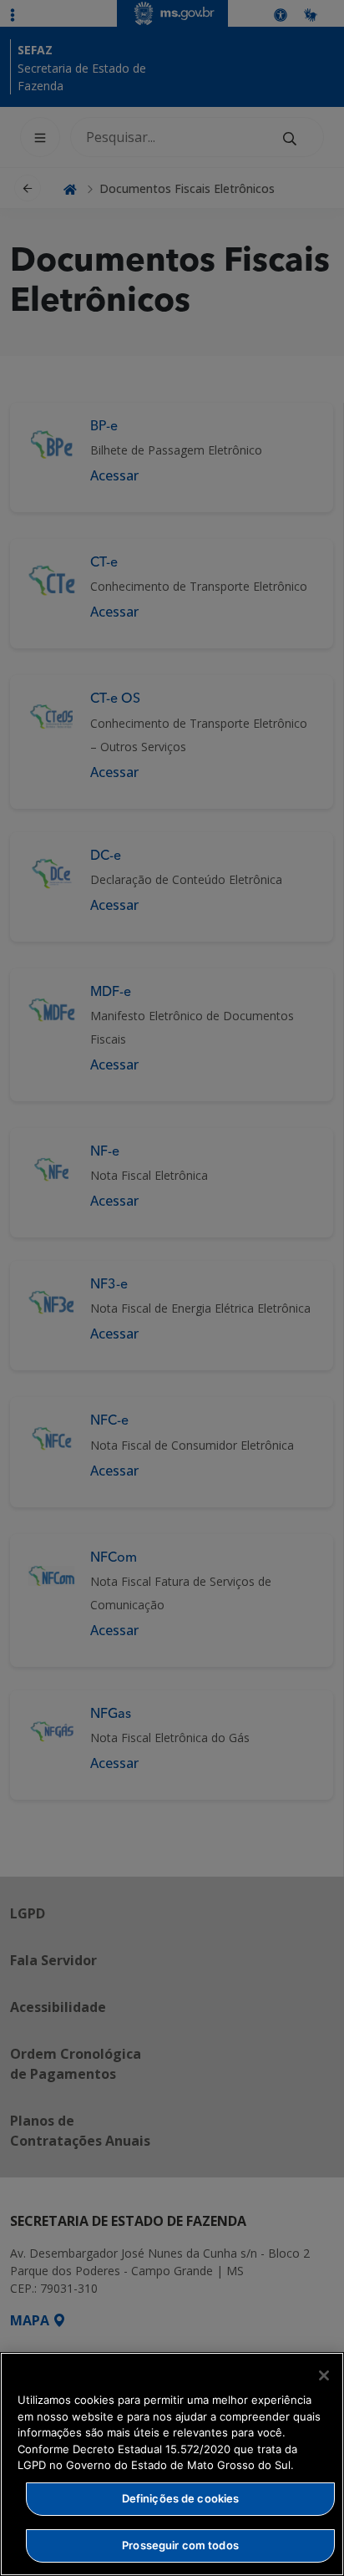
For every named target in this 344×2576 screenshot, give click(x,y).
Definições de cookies (181, 2498)
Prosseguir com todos (180, 2545)
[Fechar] (324, 2375)
